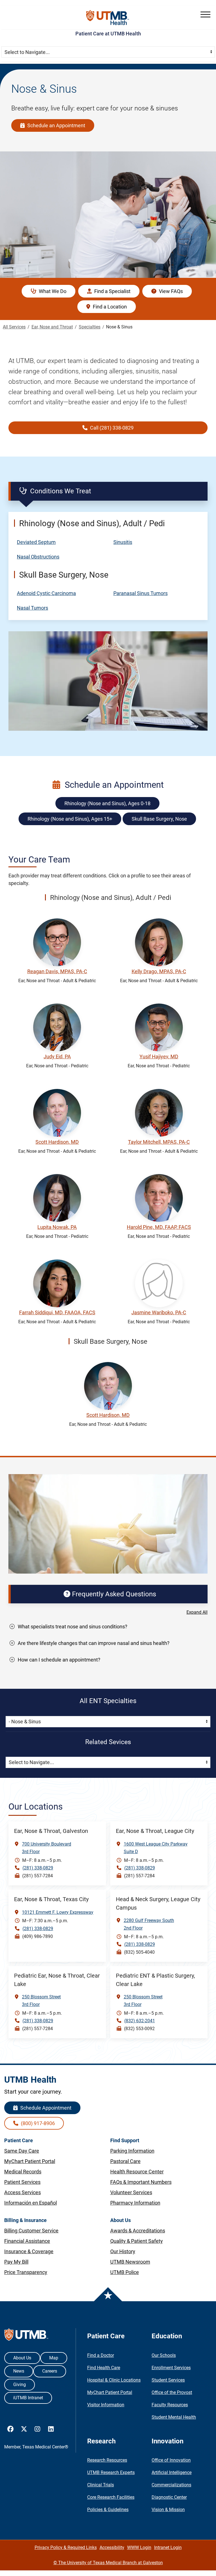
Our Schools (164, 2355)
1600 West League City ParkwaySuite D (156, 1848)
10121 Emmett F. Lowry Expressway (58, 1912)
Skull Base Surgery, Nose (159, 819)
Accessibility (112, 2547)
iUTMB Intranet (28, 2398)
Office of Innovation (171, 2460)
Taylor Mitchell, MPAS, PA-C (159, 1142)
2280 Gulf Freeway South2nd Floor (149, 1924)
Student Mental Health (174, 2417)
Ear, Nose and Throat (52, 327)
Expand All (197, 1612)
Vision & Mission (168, 2510)
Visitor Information (106, 2405)
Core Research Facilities (111, 2497)
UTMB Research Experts (111, 2472)
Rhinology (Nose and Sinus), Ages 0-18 (107, 803)
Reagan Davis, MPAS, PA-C (57, 971)
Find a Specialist (112, 291)
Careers (50, 2371)
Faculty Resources (170, 2405)
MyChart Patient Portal (110, 2392)
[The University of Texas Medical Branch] (108, 18)
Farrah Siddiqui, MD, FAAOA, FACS (57, 1312)
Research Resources (107, 2460)
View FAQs (170, 291)
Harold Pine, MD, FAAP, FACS (159, 1227)
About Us (22, 2358)
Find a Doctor (101, 2355)
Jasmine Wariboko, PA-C (159, 1312)
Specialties (90, 327)
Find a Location (109, 307)
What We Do (52, 291)
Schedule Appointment (45, 2108)
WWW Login (139, 2547)
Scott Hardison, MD (57, 1142)
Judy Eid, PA (57, 1056)
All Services (14, 327)
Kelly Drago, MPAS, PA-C (159, 971)
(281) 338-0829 (38, 1868)
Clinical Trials (101, 2485)
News (19, 2371)
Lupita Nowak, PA (57, 1227)
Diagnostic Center (169, 2497)
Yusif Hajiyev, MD (159, 1056)
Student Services (168, 2380)
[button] (205, 14)
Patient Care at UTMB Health (108, 34)
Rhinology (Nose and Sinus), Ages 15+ (70, 819)
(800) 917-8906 (37, 2123)
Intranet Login (168, 2547)
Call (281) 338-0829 (111, 428)
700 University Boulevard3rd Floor (47, 1848)
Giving (20, 2385)
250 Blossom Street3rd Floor (41, 2001)
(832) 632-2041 (140, 2021)
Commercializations (171, 2485)
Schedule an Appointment (56, 125)
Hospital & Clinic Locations (114, 2380)
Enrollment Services (171, 2368)
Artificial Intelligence (172, 2472)
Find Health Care (104, 2368)
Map (54, 2358)
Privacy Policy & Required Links (66, 2547)
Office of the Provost (172, 2392)
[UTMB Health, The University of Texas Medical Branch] (26, 2336)
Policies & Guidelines (108, 2510)
